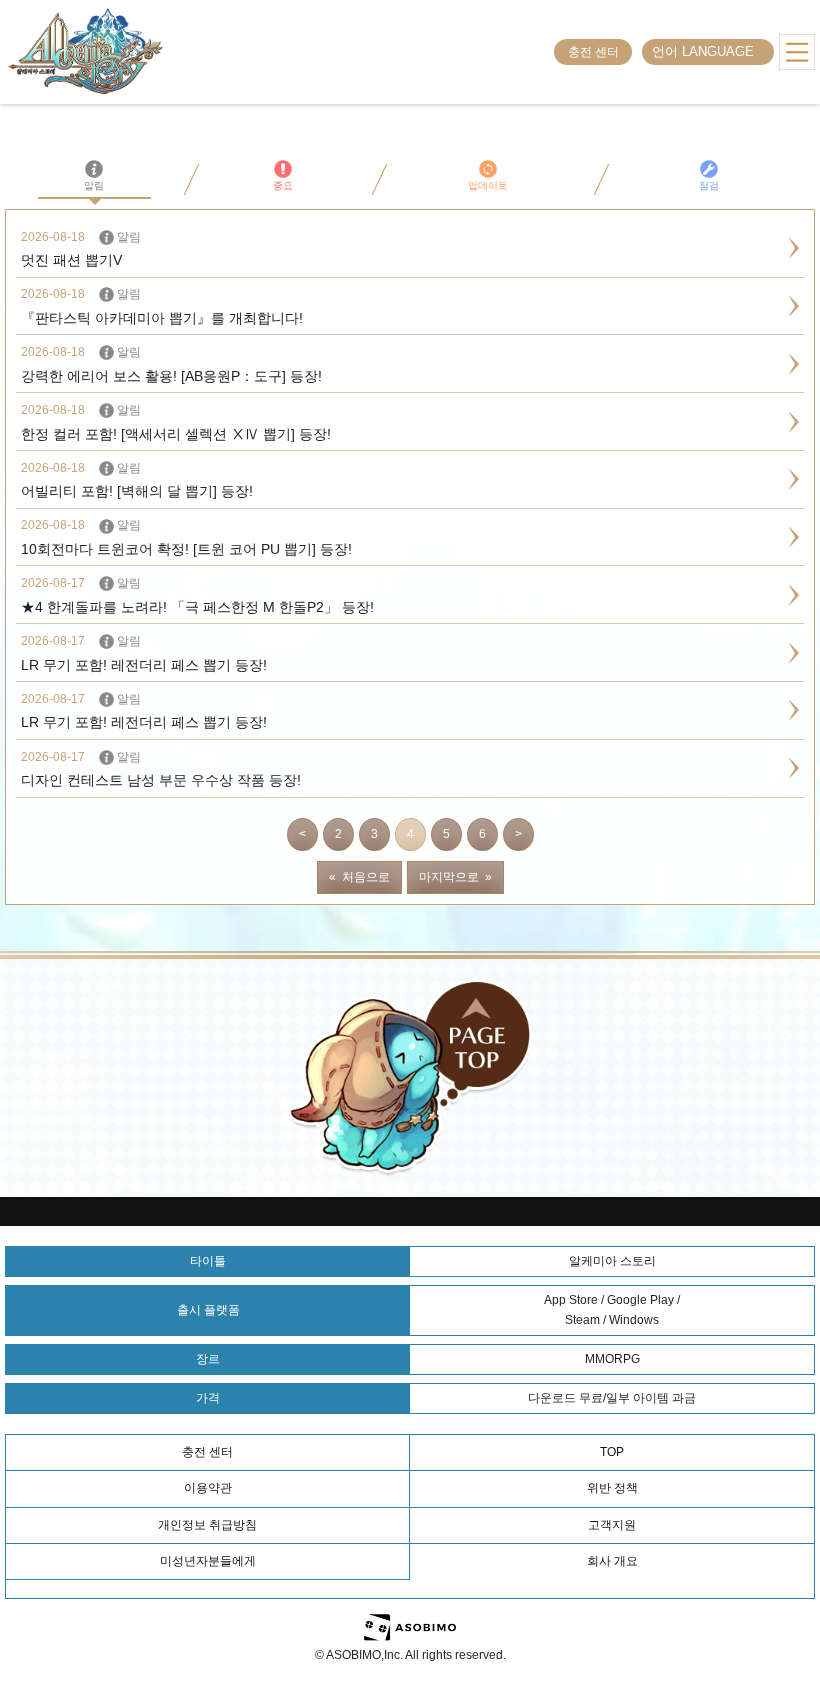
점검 (709, 185)
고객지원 (612, 1525)
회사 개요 (612, 1561)
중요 (283, 185)
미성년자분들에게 (208, 1561)
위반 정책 (612, 1488)
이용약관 (208, 1488)
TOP (612, 1452)
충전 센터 (593, 52)
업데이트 (488, 185)
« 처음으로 (359, 877)
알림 (94, 185)
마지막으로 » (455, 877)
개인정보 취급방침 (207, 1525)
